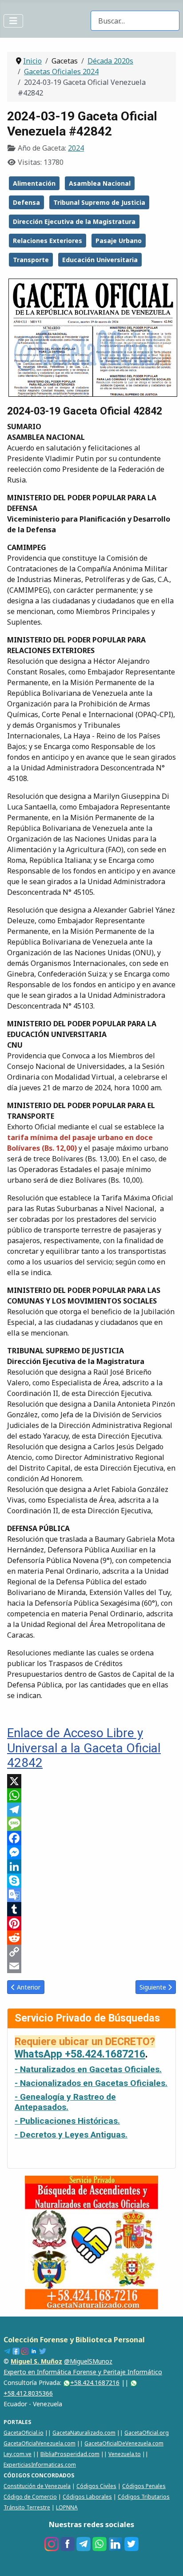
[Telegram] (91, 1810)
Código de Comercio (30, 2497)
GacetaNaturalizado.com (84, 2433)
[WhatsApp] (91, 1795)
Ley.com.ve (18, 2454)
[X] (91, 1781)
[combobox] (135, 21)
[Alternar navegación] (13, 21)
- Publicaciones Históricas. (67, 2121)
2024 (76, 148)
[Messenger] (91, 1852)
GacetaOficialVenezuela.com (40, 2443)
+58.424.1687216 (95, 2383)
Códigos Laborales (87, 2497)
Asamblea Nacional (100, 183)
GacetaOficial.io (24, 2433)
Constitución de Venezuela (37, 2486)
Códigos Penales (144, 2486)
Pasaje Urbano (119, 241)
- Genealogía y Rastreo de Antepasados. (65, 2102)
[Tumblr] (91, 1909)
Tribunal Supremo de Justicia (99, 202)
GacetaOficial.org (147, 2433)
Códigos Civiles (96, 2486)
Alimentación (34, 183)
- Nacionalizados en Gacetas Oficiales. (91, 2083)
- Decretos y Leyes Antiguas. (71, 2135)
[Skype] (91, 1881)
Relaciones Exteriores (48, 241)
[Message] (91, 1824)
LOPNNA (67, 2507)
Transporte (31, 260)
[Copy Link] (91, 1952)
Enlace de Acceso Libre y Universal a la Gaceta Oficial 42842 (84, 1748)
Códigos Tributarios (144, 2497)
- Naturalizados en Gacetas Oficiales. (88, 2069)
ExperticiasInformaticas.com (40, 2465)
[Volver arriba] (167, 2560)
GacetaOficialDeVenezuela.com (124, 2443)
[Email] (91, 1966)
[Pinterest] (91, 1923)
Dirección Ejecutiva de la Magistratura (74, 221)
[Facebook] (91, 1838)
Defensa (26, 202)
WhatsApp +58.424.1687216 (80, 2054)
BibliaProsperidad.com (70, 2454)
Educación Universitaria (100, 260)
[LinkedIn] (91, 1866)
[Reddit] (91, 1938)
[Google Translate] (91, 1895)
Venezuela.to (125, 2454)
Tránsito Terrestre (27, 2507)
